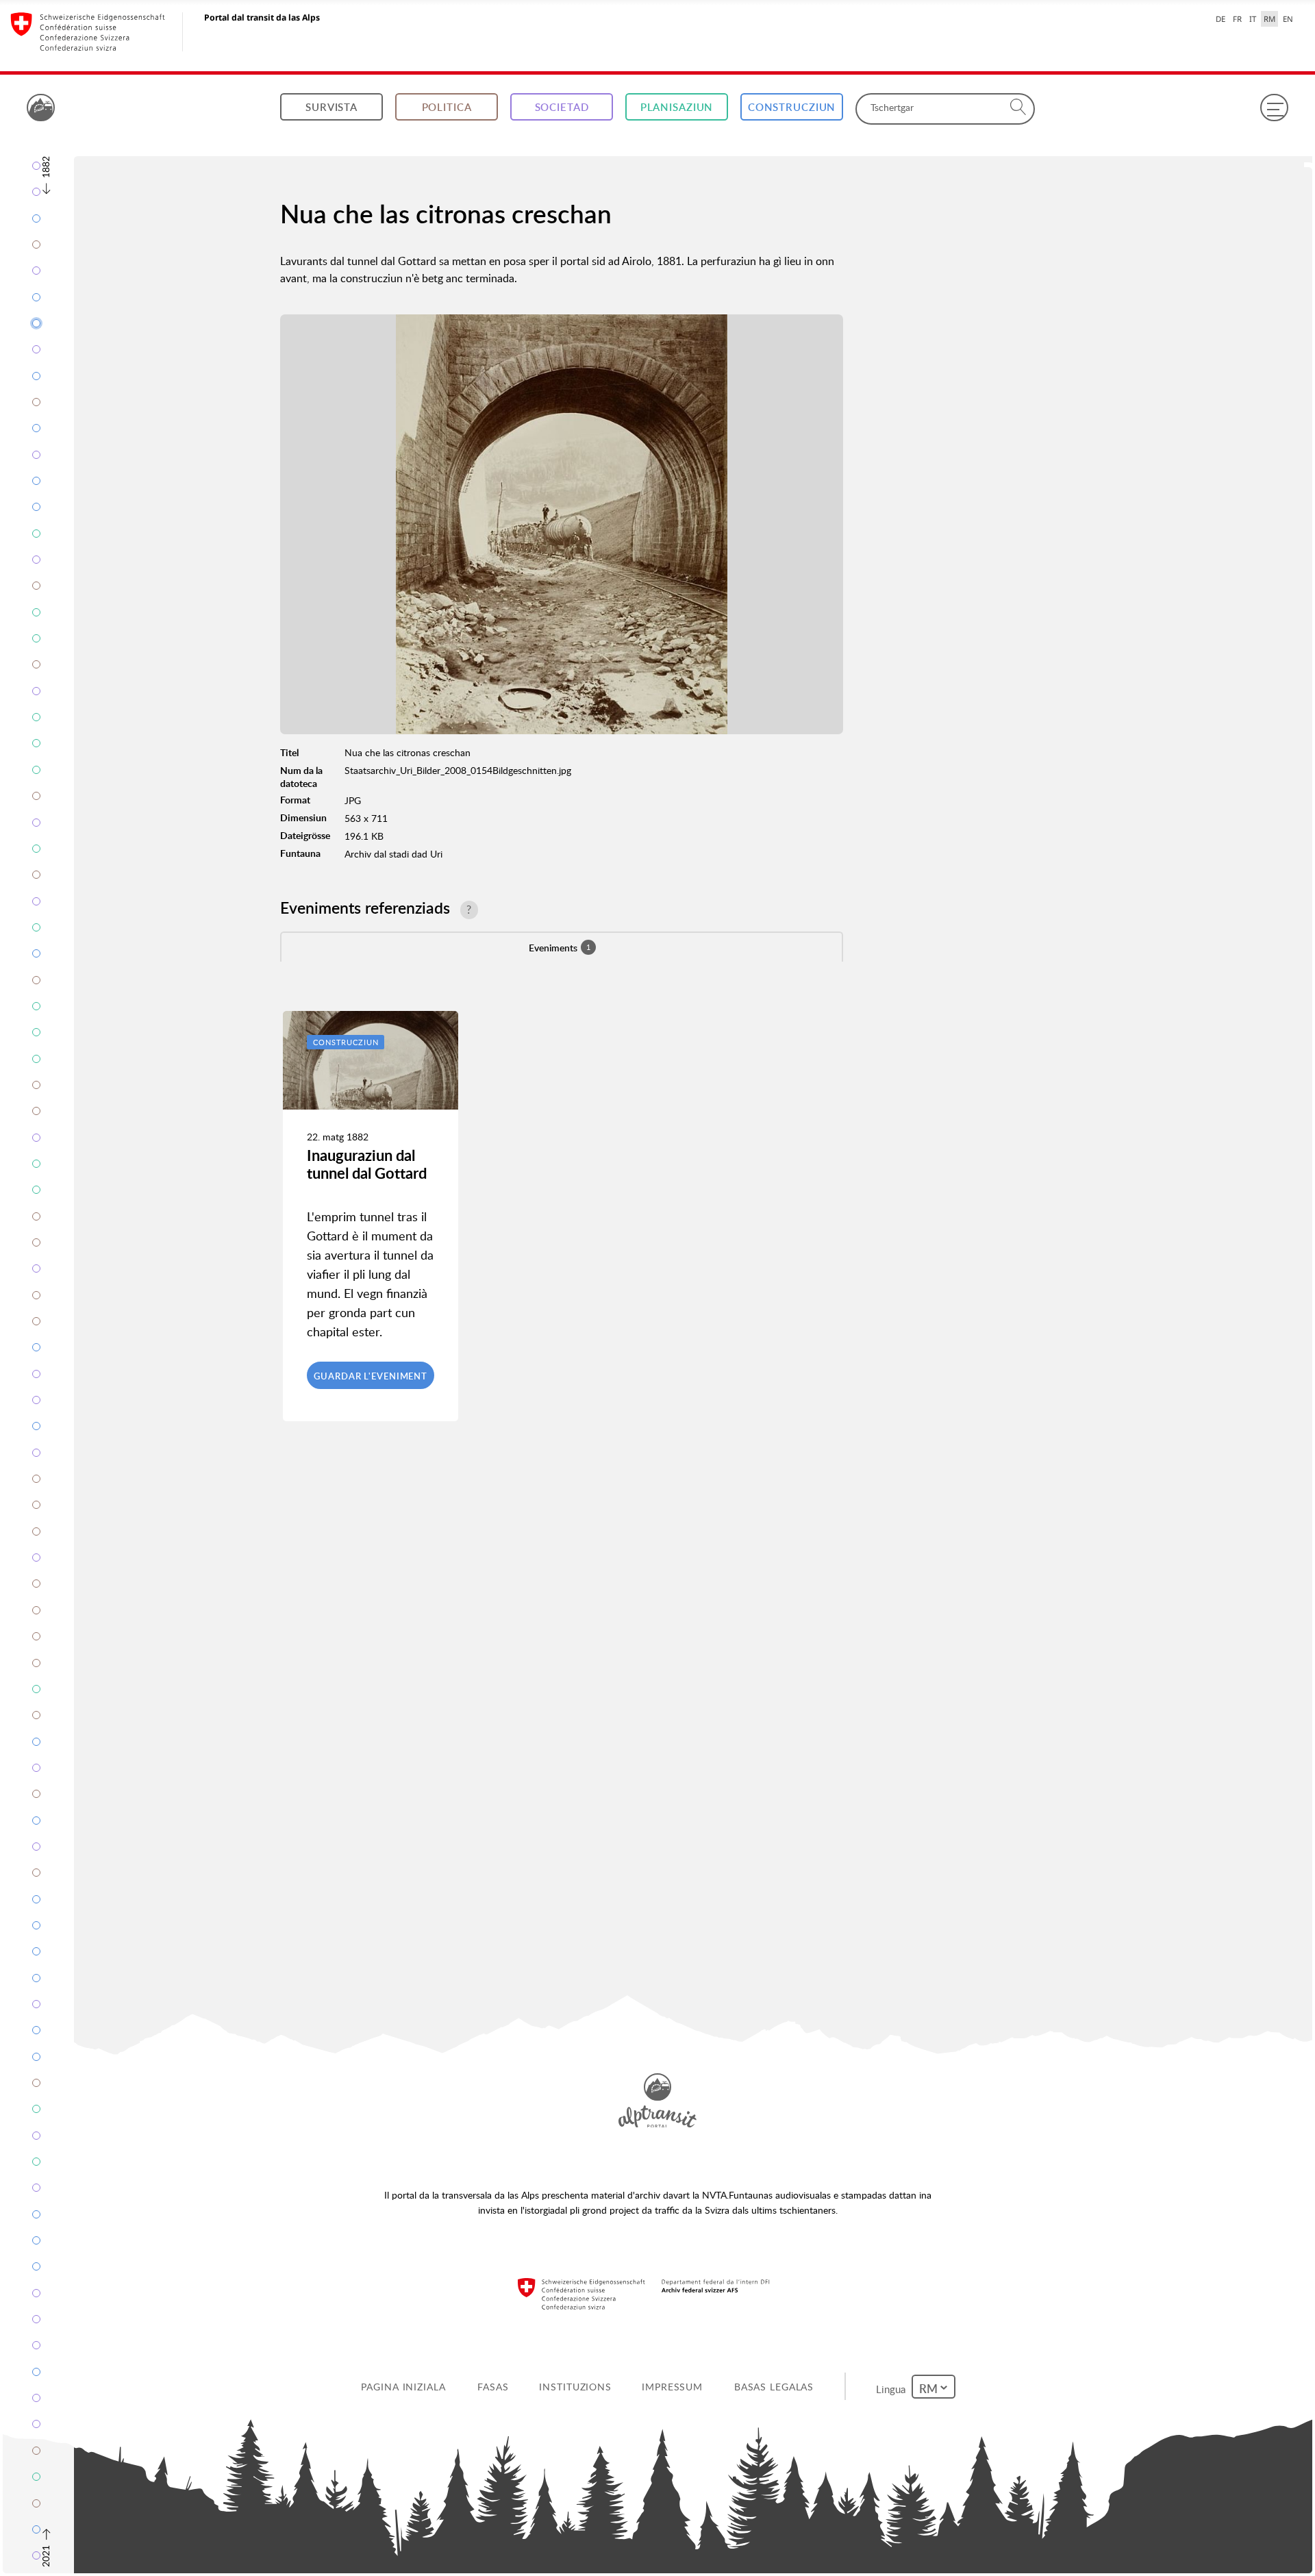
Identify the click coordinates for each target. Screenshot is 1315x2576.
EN (1288, 19)
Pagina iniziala (406, 2387)
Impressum (675, 2387)
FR (1237, 19)
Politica (447, 107)
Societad (562, 107)
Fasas (496, 2387)
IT (1253, 19)
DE (1220, 19)
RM (1269, 19)
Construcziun (792, 107)
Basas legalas (776, 2387)
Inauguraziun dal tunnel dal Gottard (367, 1164)
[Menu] (1274, 108)
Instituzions (578, 2387)
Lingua (895, 2386)
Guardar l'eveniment (371, 1376)
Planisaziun (677, 107)
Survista (331, 107)
